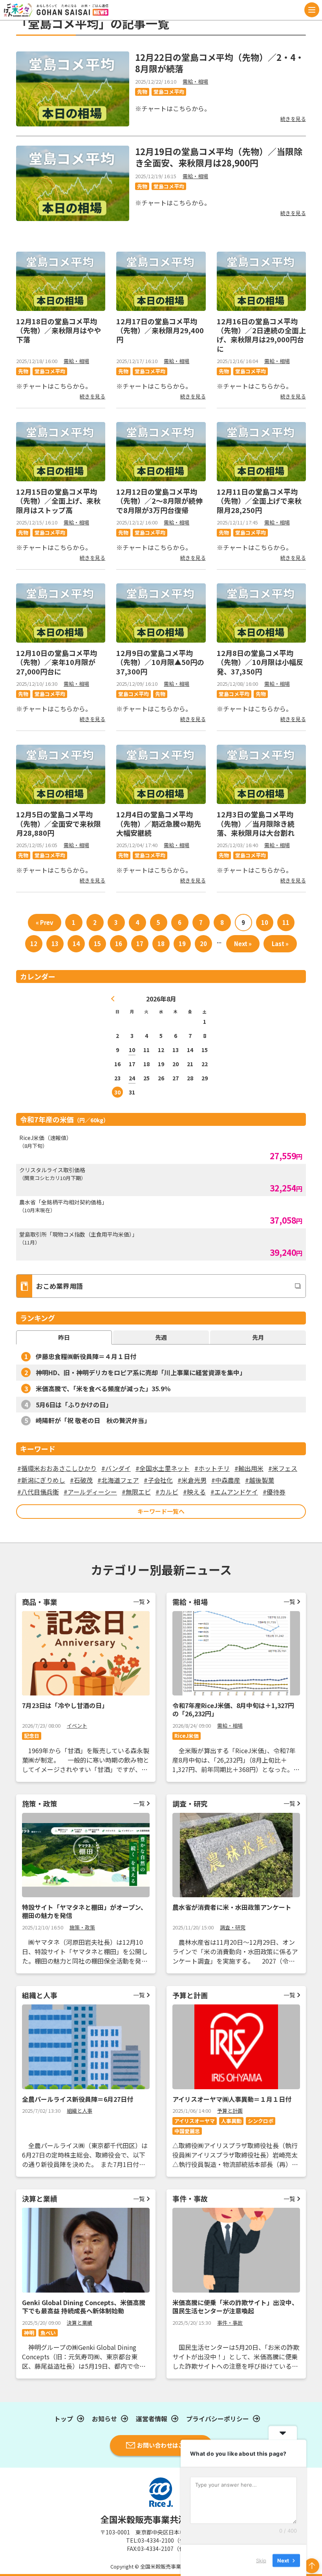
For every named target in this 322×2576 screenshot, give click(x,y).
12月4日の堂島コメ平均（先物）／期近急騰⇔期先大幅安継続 (159, 823)
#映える (194, 1492)
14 (76, 944)
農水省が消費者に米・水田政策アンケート (232, 1907)
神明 (29, 2333)
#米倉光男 (192, 1480)
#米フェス (283, 1468)
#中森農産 (226, 1480)
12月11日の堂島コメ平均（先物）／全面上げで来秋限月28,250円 (259, 501)
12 (34, 944)
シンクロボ (261, 2121)
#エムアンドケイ (234, 1492)
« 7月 (113, 999)
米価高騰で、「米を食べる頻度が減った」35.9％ (103, 1388)
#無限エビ (136, 1492)
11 (286, 922)
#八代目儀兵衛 (38, 1492)
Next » (243, 944)
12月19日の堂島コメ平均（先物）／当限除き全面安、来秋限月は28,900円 (219, 157)
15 (97, 944)
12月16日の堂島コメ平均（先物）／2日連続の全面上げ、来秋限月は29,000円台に (261, 335)
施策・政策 (82, 1927)
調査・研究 (233, 1927)
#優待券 (274, 1492)
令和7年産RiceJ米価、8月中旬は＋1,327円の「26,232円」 (233, 1709)
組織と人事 (80, 2111)
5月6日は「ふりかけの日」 (74, 1405)
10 (265, 922)
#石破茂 (81, 1480)
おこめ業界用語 (59, 1286)
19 (182, 944)
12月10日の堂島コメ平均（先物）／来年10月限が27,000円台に (57, 662)
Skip (261, 2560)
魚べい (48, 2333)
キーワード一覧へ (161, 1511)
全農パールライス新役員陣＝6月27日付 (78, 2099)
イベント (77, 1726)
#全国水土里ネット (163, 1468)
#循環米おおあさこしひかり (57, 1468)
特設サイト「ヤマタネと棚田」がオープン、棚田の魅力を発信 (84, 1911)
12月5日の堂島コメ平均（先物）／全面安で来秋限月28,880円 (59, 823)
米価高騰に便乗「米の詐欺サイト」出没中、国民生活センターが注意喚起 (235, 2307)
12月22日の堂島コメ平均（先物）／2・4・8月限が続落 (220, 63)
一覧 (139, 1601)
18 (161, 944)
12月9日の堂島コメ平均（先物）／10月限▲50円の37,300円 (160, 662)
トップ (64, 2419)
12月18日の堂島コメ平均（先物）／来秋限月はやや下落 (59, 330)
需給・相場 (195, 81)
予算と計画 (230, 2111)
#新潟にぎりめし (41, 1480)
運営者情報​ (152, 2419)
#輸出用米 (249, 1468)
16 (119, 944)
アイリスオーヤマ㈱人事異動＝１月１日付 (232, 2099)
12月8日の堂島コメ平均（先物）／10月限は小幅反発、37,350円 (260, 662)
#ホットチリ (212, 1468)
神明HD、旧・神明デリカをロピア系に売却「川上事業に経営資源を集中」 (141, 1372)
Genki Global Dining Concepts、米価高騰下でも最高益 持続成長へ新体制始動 (84, 2307)
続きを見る (293, 119)
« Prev (45, 922)
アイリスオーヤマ (195, 2121)
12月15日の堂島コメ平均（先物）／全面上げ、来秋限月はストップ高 (58, 501)
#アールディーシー (90, 1492)
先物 (142, 92)
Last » (280, 944)
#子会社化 (158, 1480)
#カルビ (167, 1492)
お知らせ (104, 2419)
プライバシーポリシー (218, 2419)
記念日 (32, 1736)
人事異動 (231, 2121)
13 (55, 944)
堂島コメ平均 (169, 92)
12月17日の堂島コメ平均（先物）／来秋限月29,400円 (160, 330)
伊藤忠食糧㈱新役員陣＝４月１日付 (86, 1356)
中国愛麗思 (187, 2131)
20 (203, 944)
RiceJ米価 (187, 1736)
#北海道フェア (118, 1480)
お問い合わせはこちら (166, 2445)
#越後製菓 (260, 1480)
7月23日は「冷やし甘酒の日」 (65, 1705)
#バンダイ (116, 1468)
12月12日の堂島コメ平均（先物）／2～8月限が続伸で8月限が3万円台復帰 (159, 501)
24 (132, 1078)
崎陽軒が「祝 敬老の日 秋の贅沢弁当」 (93, 1420)
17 (140, 944)
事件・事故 (230, 2323)
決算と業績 (80, 2323)
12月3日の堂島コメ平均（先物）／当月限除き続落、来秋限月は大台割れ (256, 823)
